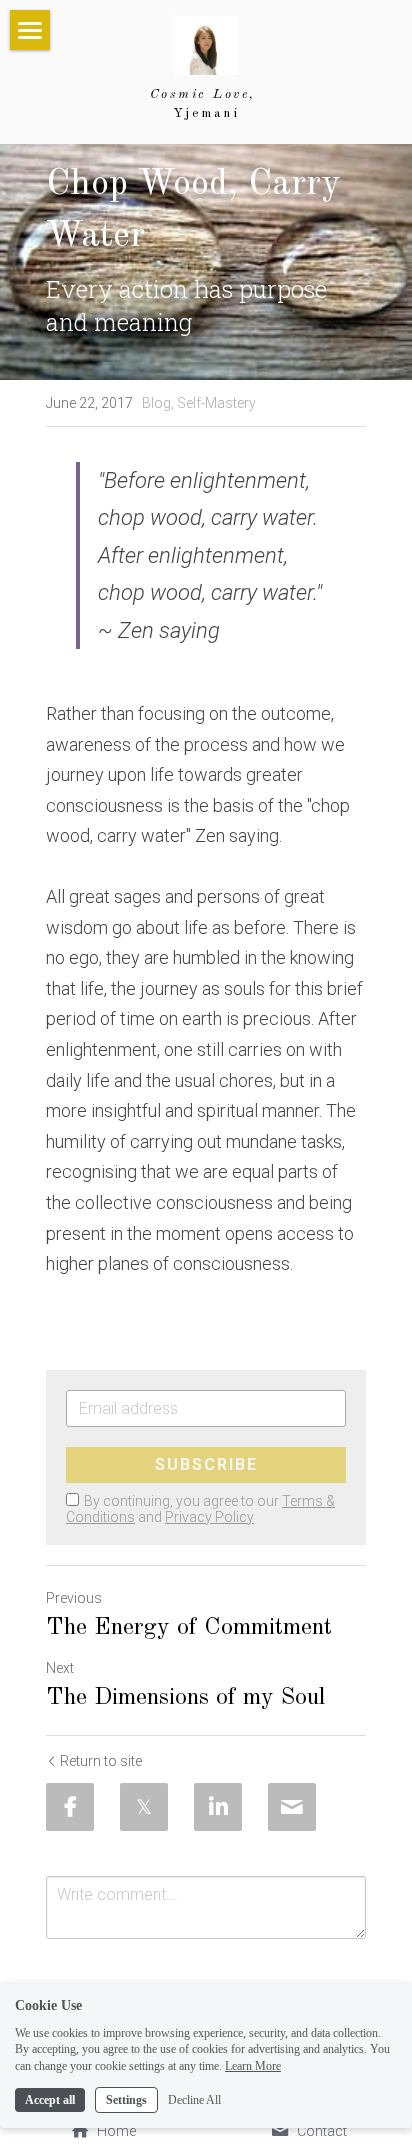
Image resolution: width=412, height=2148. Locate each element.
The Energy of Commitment (189, 1628)
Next (60, 1668)
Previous (74, 1598)
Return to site (101, 1761)
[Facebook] (70, 1807)
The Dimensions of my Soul (185, 1698)
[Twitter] (144, 1807)
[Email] (292, 1807)
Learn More (253, 2066)
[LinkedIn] (218, 1807)
